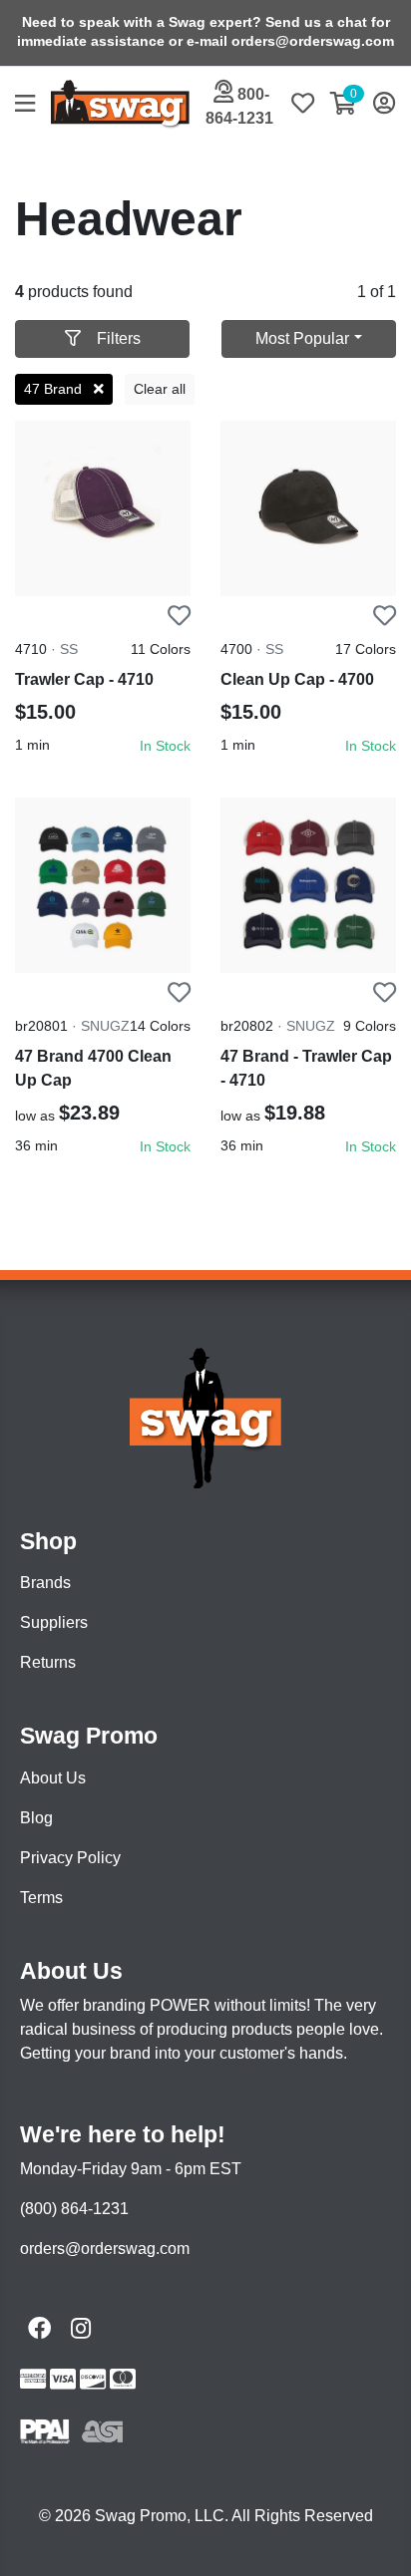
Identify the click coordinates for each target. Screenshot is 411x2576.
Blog (36, 1818)
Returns (48, 1662)
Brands (45, 1583)
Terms (41, 1898)
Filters (119, 338)
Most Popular (302, 338)
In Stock (165, 746)
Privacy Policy (70, 1858)
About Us (53, 1778)
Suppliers (54, 1622)
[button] (33, 105)
